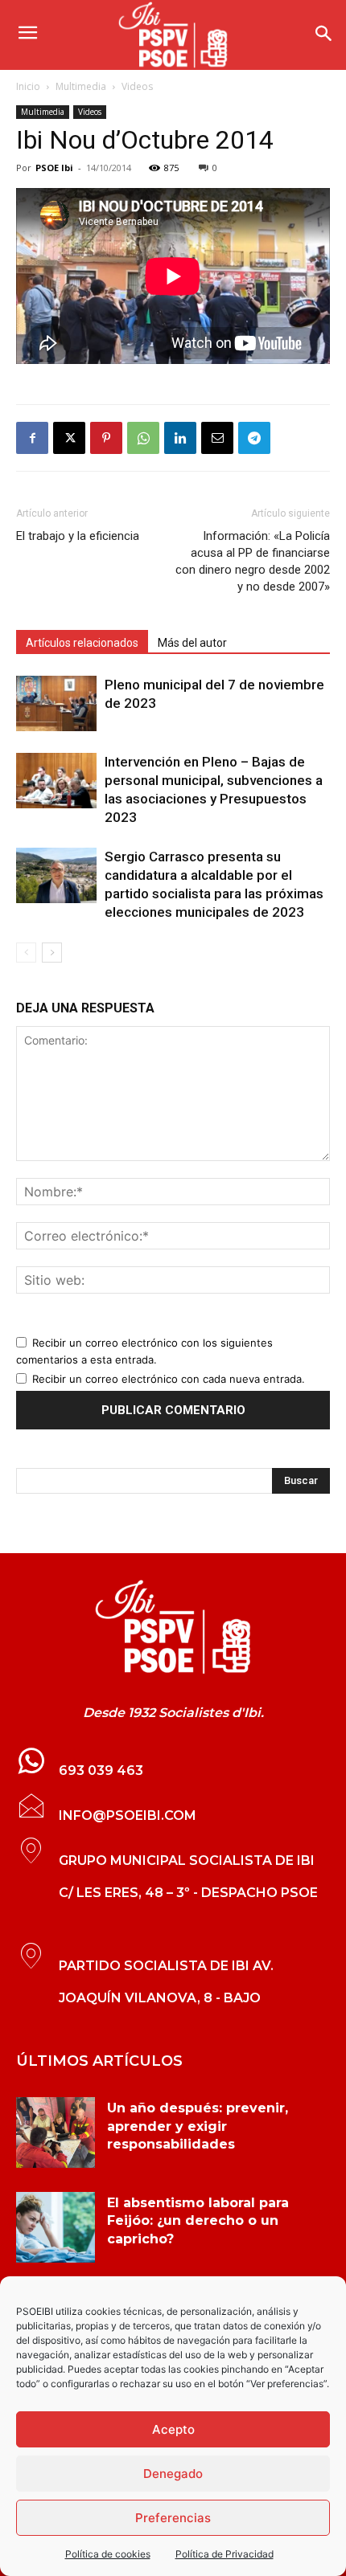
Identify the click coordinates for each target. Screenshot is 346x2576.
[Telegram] (254, 438)
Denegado (173, 2474)
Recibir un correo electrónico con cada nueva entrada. (169, 1379)
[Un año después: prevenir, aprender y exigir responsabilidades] (56, 2132)
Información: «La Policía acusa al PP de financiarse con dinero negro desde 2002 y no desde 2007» (253, 561)
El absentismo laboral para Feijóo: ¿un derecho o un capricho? (198, 2221)
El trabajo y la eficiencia (78, 536)
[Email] (217, 438)
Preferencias (173, 2518)
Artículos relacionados (82, 643)
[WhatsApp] (143, 438)
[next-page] (52, 953)
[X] (69, 438)
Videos (137, 86)
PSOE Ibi (54, 168)
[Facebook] (32, 438)
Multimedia (81, 86)
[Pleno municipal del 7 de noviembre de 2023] (56, 703)
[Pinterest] (106, 438)
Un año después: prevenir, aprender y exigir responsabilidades (198, 2126)
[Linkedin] (180, 438)
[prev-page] (26, 953)
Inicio (28, 86)
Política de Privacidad (224, 2554)
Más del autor (192, 643)
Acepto (173, 2429)
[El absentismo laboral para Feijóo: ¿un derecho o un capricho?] (56, 2227)
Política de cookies (108, 2554)
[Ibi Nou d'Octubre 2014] (173, 1627)
